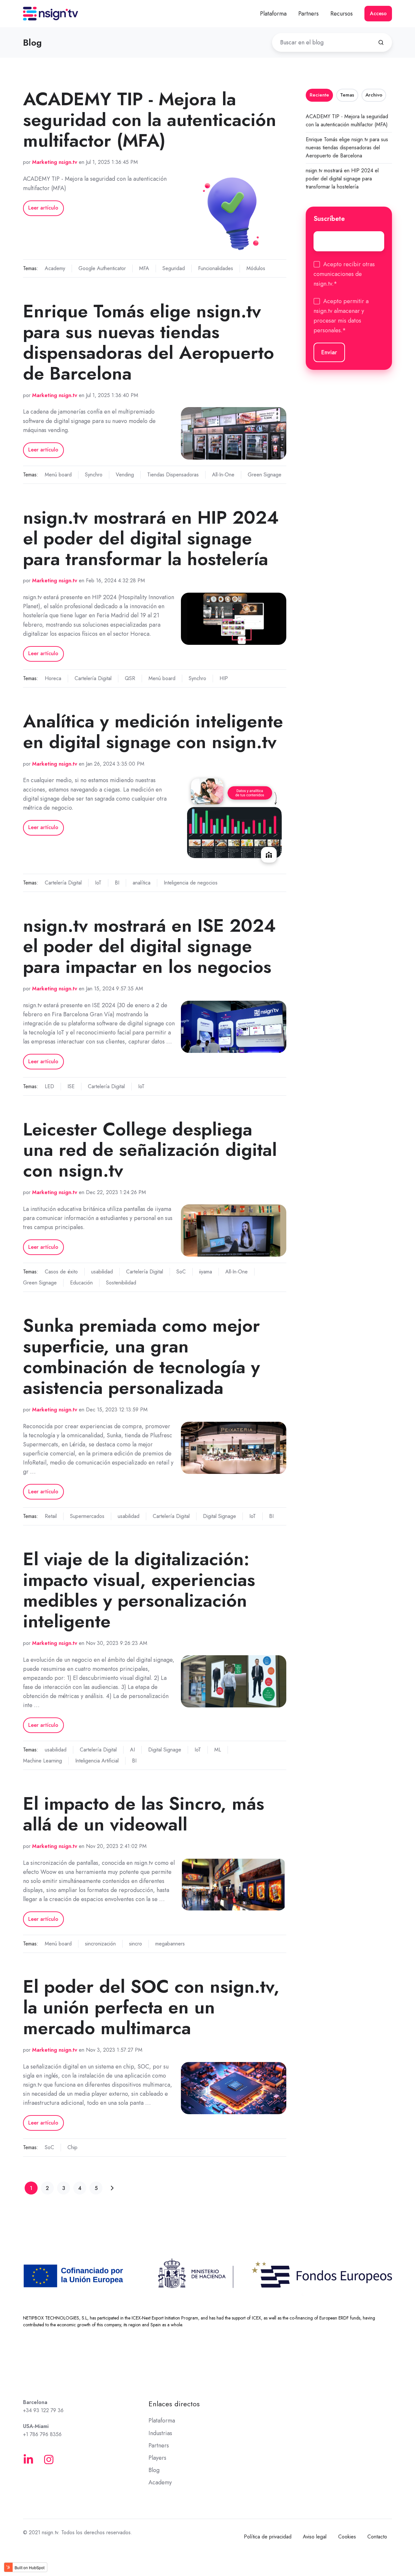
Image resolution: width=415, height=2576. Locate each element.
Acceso (378, 13)
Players (157, 2458)
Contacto (377, 2537)
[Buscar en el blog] (381, 42)
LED (49, 1086)
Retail (51, 1516)
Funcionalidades (216, 268)
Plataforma (273, 14)
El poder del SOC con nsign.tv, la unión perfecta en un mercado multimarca (151, 2007)
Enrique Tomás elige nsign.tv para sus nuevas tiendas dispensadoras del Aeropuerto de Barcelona (148, 342)
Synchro (94, 475)
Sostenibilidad (121, 1283)
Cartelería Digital (93, 678)
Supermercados (87, 1516)
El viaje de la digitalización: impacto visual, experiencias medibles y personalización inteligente (139, 1590)
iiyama (206, 1272)
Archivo (374, 95)
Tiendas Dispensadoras (173, 475)
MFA (144, 268)
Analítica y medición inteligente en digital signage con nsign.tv (153, 731)
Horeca (53, 678)
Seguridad (174, 268)
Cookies (347, 2537)
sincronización (100, 1944)
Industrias (160, 2433)
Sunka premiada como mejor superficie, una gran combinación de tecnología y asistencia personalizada (142, 1356)
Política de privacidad (268, 2537)
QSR (130, 678)
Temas (347, 95)
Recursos (342, 14)
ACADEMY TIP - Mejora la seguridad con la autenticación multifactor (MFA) (150, 120)
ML (218, 1750)
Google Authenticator (102, 268)
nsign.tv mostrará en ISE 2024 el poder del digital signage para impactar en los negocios (149, 946)
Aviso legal (315, 2537)
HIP (224, 678)
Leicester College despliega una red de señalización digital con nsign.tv (150, 1150)
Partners (308, 14)
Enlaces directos (174, 2404)
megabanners (170, 1944)
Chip (72, 2147)
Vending (125, 475)
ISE (71, 1086)
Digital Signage (219, 1516)
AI (132, 1750)
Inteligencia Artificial (97, 1761)
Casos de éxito (61, 1272)
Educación (81, 1283)
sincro (136, 1944)
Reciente (319, 95)
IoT (98, 883)
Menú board (58, 475)
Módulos (256, 268)
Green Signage (265, 475)
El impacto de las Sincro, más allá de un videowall (144, 1814)
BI (117, 883)
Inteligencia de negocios (191, 883)
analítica (142, 883)
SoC (181, 1272)
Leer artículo (43, 208)
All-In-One (223, 475)
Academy (55, 268)
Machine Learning (42, 1761)
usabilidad (102, 1272)
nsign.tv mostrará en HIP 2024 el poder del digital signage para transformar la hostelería (151, 538)
